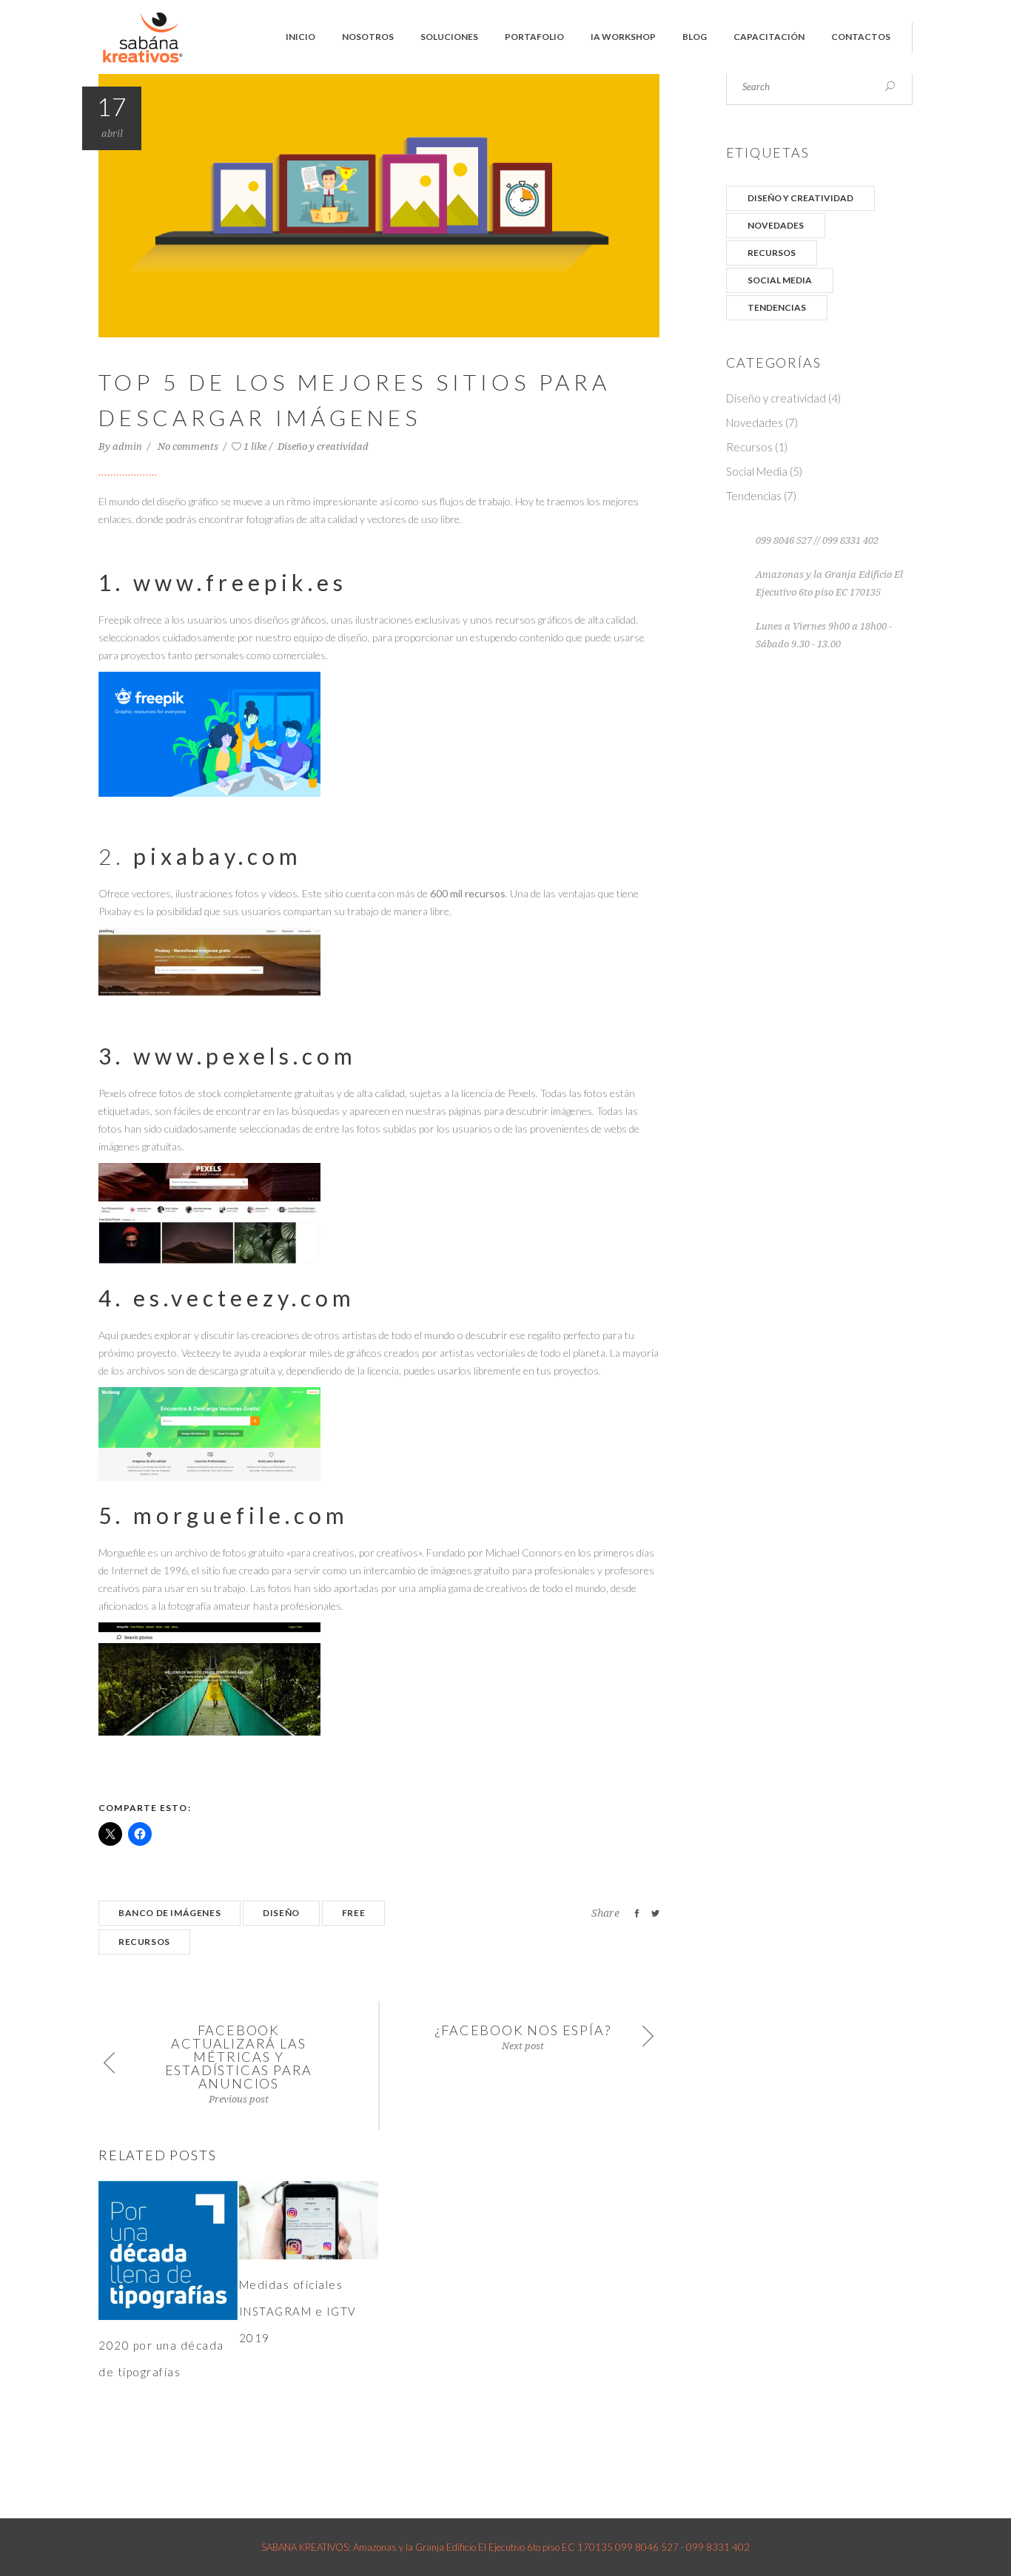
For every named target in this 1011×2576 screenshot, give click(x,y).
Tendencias (777, 307)
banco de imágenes (169, 1913)
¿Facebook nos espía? (523, 2030)
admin (128, 446)
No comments (189, 446)
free (353, 1913)
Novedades (776, 225)
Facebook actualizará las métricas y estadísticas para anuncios (239, 2057)
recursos (144, 1942)
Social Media (780, 280)
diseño (281, 1913)
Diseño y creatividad (323, 446)
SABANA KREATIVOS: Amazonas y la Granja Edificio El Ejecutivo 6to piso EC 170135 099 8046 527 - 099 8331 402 (505, 2547)
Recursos (772, 253)
